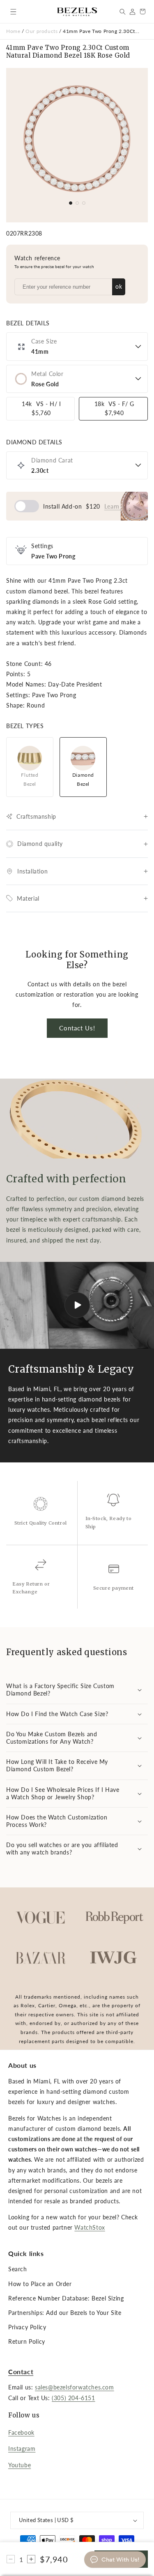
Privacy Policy (27, 2327)
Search (18, 2269)
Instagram (22, 2449)
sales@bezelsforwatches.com (75, 2387)
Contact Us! (77, 1028)
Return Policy (27, 2341)
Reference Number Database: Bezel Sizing (66, 2298)
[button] (13, 12)
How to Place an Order (40, 2284)
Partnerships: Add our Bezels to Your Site (65, 2313)
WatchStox (90, 2227)
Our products (42, 31)
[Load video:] (77, 1305)
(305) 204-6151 (73, 2398)
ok (119, 286)
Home (13, 31)
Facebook (21, 2432)
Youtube (20, 2465)
